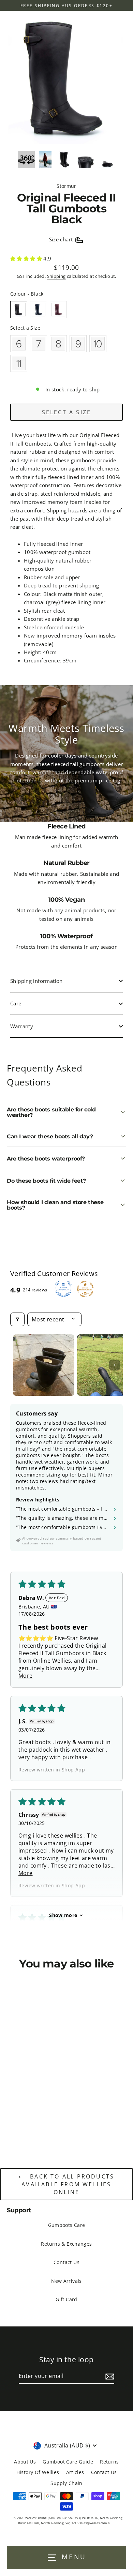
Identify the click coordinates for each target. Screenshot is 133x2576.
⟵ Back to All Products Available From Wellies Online (66, 2184)
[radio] (19, 310)
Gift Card (66, 2299)
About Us (25, 2462)
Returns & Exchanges (66, 2244)
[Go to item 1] (44, 1365)
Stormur (66, 186)
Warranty (22, 1026)
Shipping (56, 276)
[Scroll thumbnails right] (115, 1365)
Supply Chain (66, 2483)
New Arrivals (66, 2281)
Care (16, 1003)
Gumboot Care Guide (68, 2462)
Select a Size (25, 328)
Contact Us (66, 2262)
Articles (75, 2472)
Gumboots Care (67, 2225)
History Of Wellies (38, 2472)
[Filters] (17, 1319)
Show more (63, 1915)
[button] (27, 258)
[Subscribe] (109, 2377)
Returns (109, 2462)
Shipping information (36, 981)
